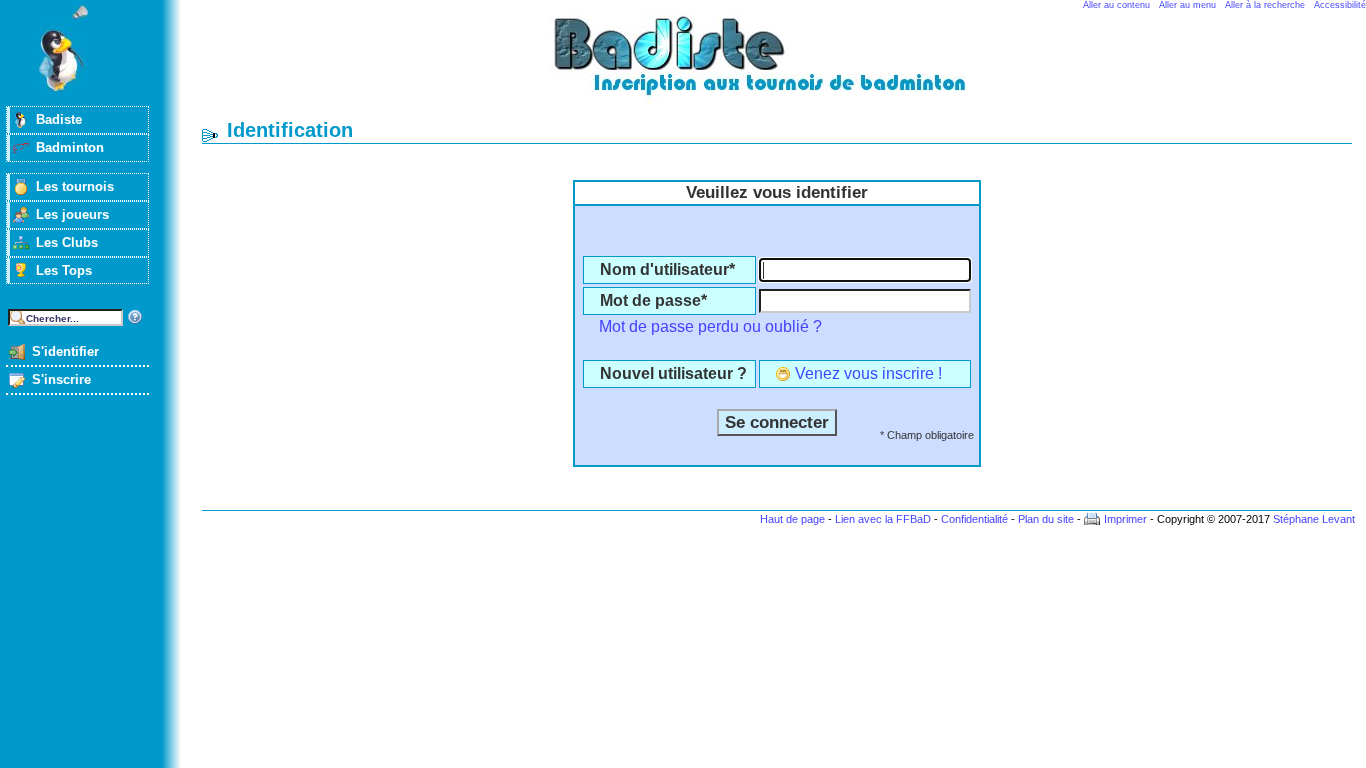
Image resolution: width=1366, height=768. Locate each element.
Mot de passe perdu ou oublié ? (710, 326)
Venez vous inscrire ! (868, 373)
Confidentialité (974, 519)
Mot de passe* (653, 300)
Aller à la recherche (1265, 5)
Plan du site (1046, 519)
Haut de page (792, 519)
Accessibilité (1340, 5)
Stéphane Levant (1314, 519)
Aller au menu (1187, 5)
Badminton (70, 147)
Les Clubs (67, 242)
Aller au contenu (1116, 5)
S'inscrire (61, 379)
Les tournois (75, 186)
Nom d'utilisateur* (667, 269)
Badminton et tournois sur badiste (784, 65)
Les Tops (64, 270)
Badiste (59, 119)
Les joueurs (72, 214)
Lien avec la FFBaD (883, 519)
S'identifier (65, 351)
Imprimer (1125, 519)
